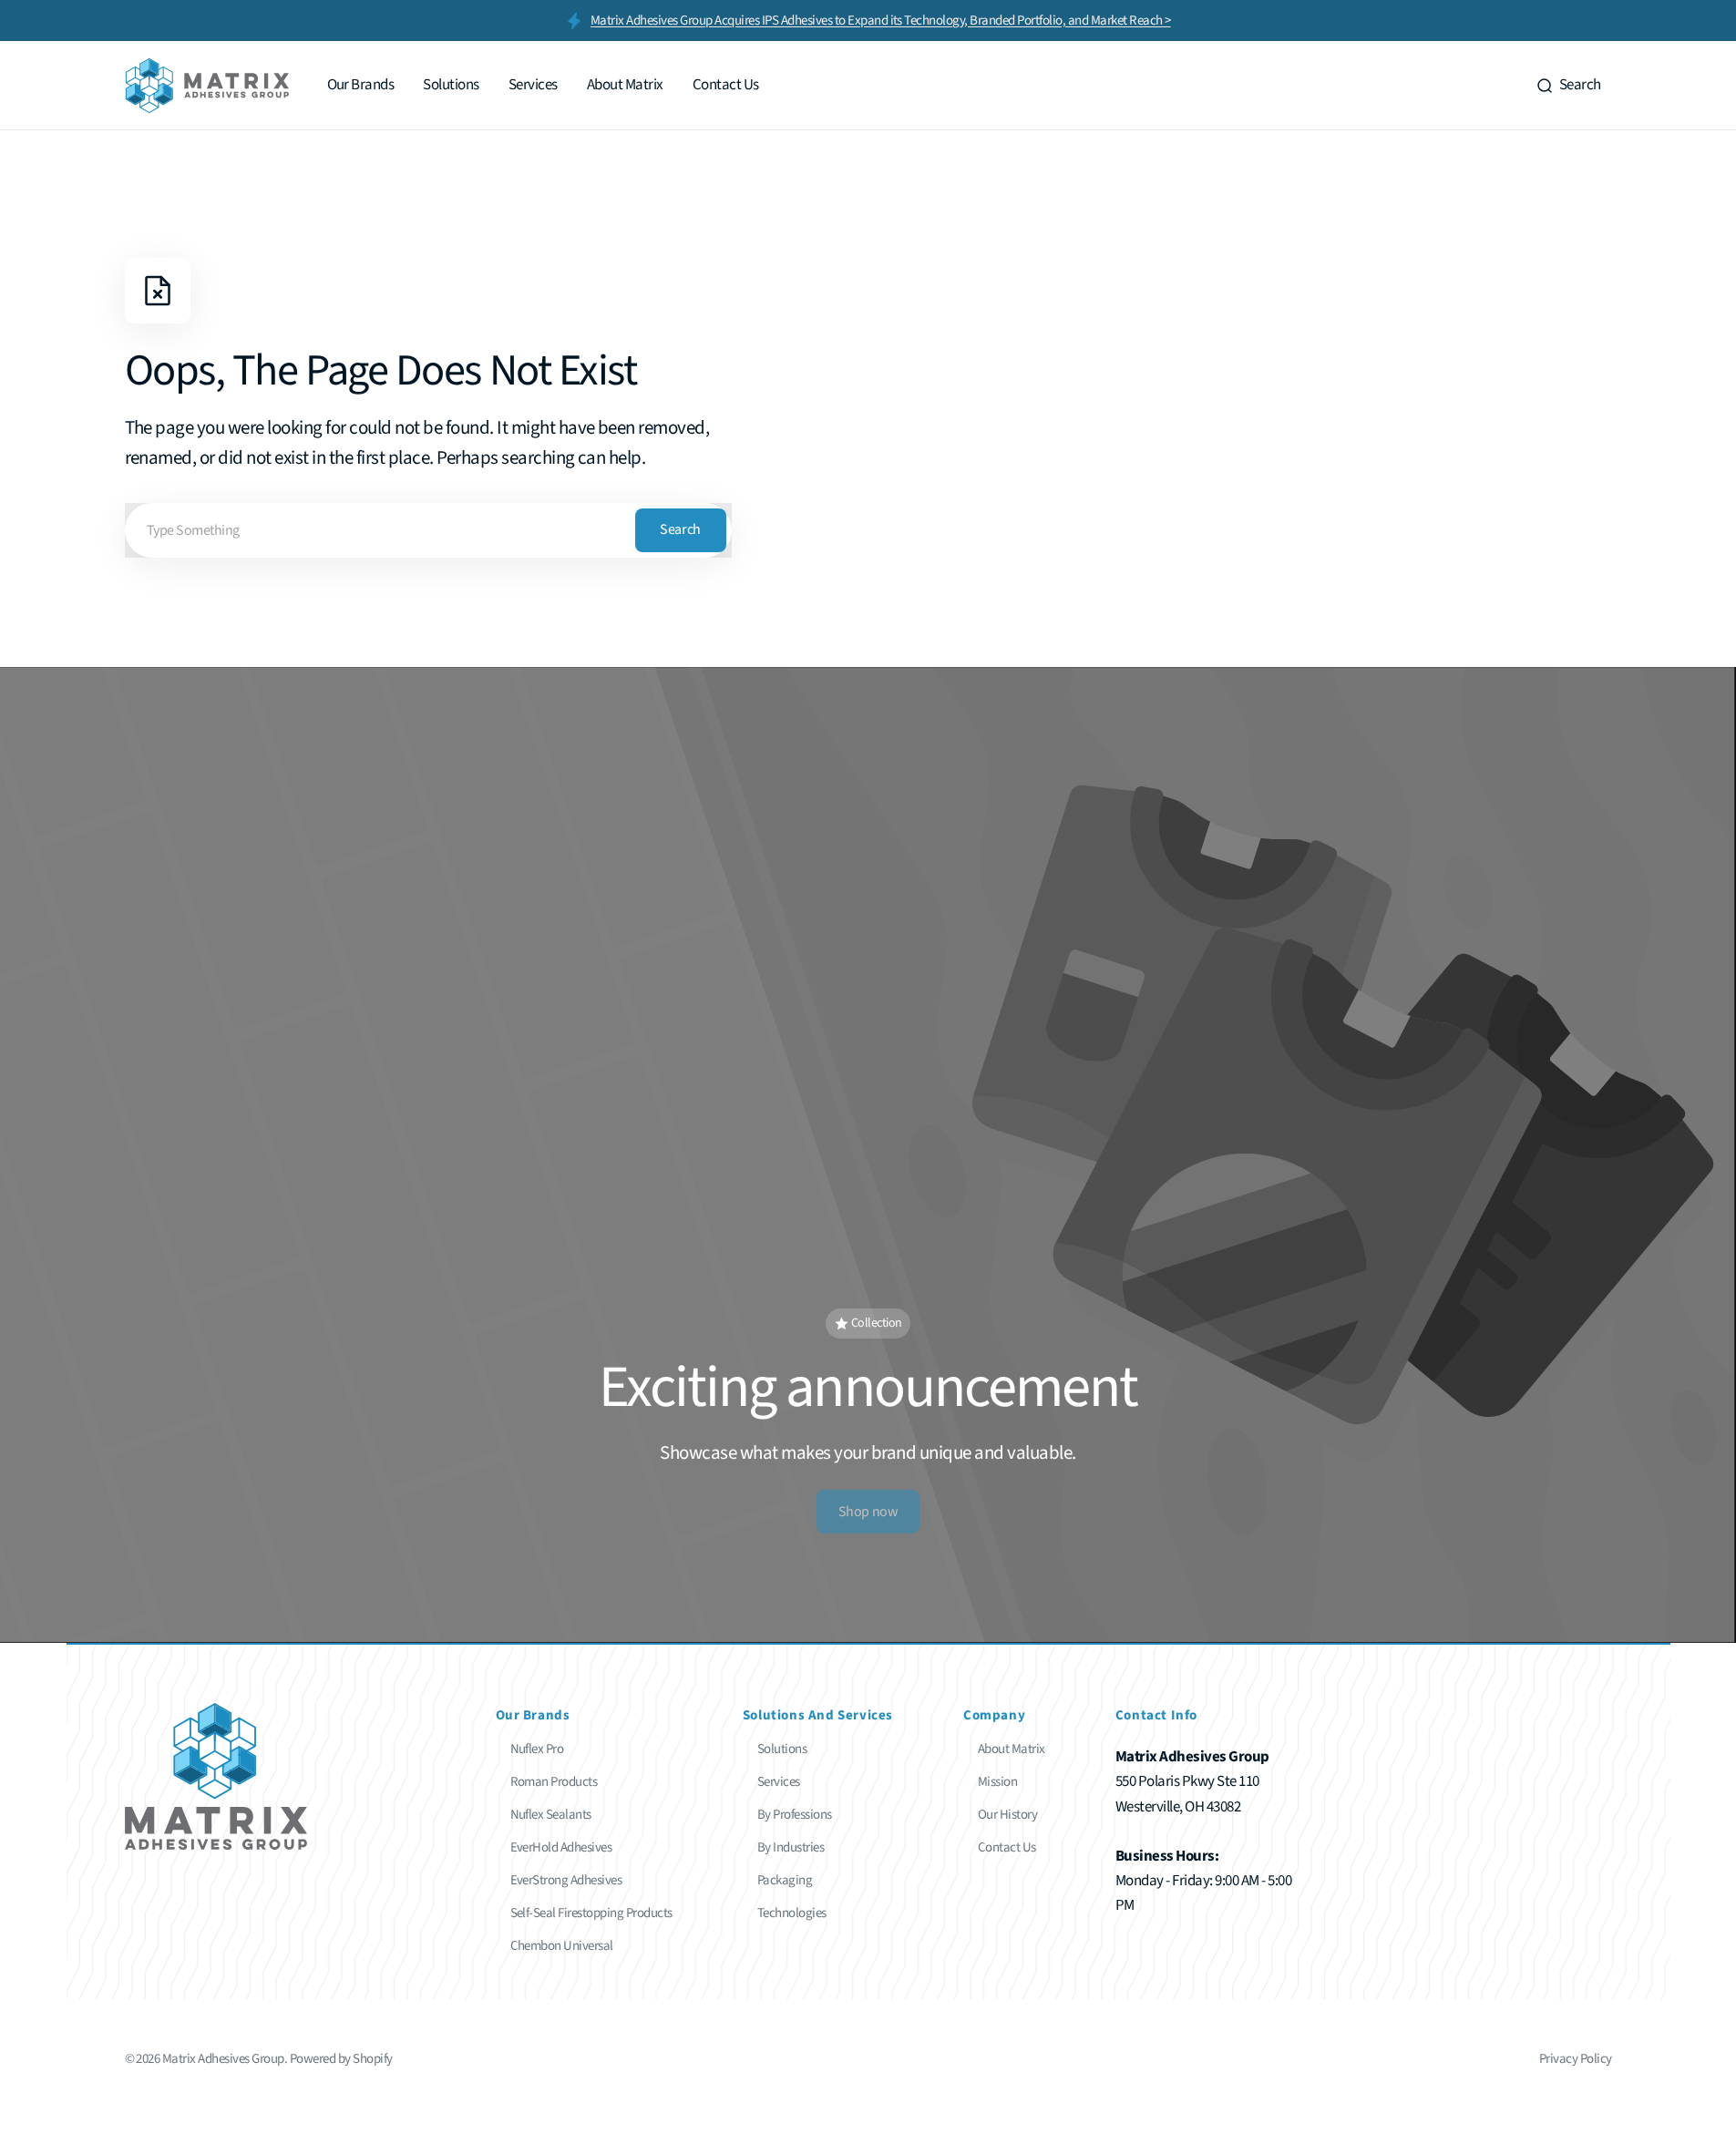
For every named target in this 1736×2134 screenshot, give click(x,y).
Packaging (785, 1880)
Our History (1007, 1815)
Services (779, 1782)
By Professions (795, 1815)
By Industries (791, 1847)
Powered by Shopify (341, 2059)
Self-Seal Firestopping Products (591, 1913)
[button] (1568, 86)
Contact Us (1007, 1847)
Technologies (792, 1913)
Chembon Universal (562, 1946)
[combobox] (428, 530)
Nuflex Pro (537, 1749)
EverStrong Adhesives (566, 1880)
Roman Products (554, 1782)
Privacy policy (1576, 2059)
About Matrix (1012, 1749)
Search (680, 529)
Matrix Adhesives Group (223, 2059)
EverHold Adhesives (561, 1847)
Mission (997, 1782)
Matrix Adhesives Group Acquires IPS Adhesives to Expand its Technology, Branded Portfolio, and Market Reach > (881, 21)
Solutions (782, 1749)
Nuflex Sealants (551, 1815)
